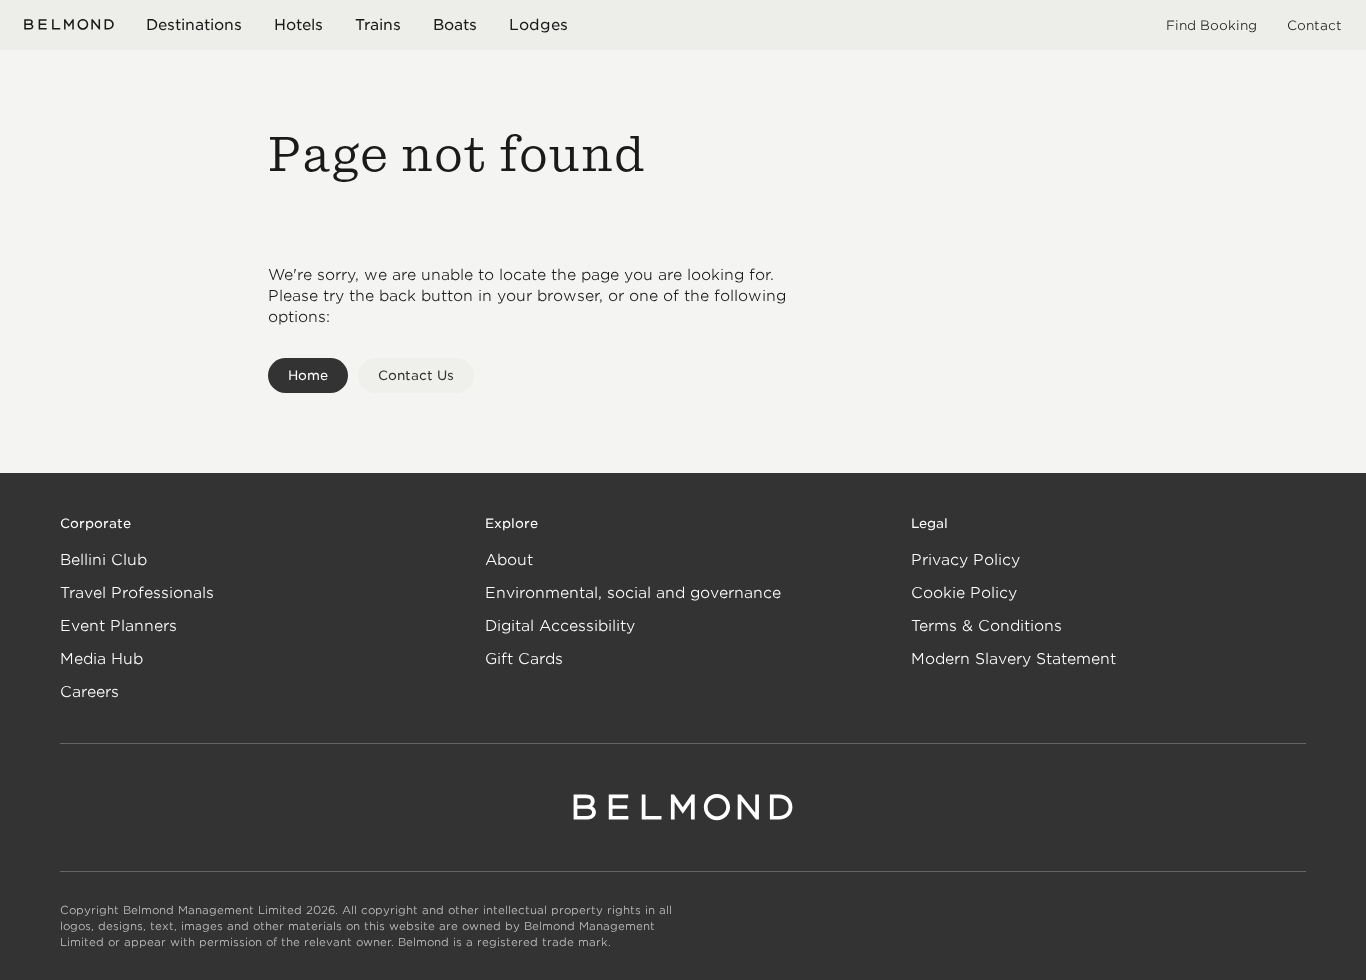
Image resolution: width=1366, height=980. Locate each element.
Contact (1314, 25)
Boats (455, 25)
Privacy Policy (965, 560)
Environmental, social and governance (633, 593)
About (509, 560)
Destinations (194, 25)
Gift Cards (524, 659)
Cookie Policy (964, 593)
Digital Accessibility (560, 626)
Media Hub (101, 659)
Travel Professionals (137, 593)
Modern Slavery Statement (1013, 659)
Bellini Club (103, 560)
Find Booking (1211, 25)
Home (308, 375)
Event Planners (118, 626)
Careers (89, 692)
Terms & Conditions (986, 626)
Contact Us (416, 375)
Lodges (538, 25)
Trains (378, 25)
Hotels (298, 25)
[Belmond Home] (69, 24)
